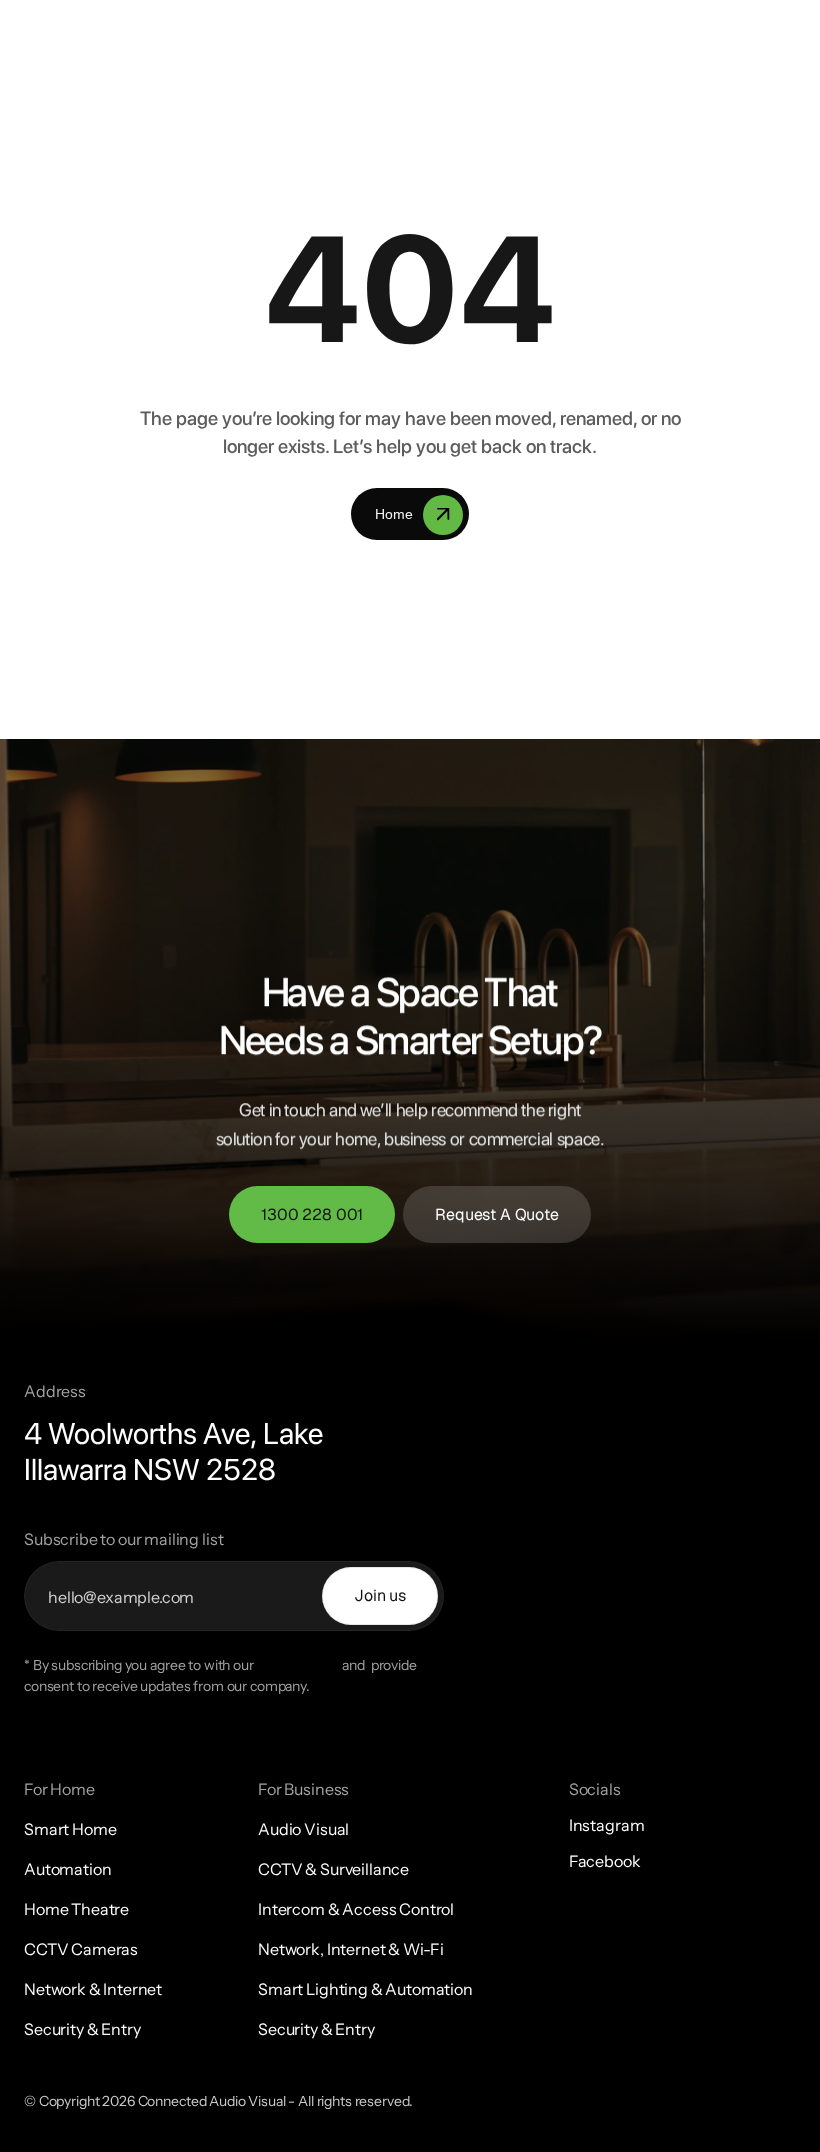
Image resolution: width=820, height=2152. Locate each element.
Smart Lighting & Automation (365, 1989)
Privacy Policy (298, 1665)
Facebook (605, 1861)
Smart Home (70, 1829)
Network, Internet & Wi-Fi (351, 1949)
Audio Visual (303, 1829)
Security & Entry (82, 2029)
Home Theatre (76, 1909)
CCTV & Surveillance (333, 1869)
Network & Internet (93, 1989)
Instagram (607, 1825)
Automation (67, 1869)
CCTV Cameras (81, 1949)
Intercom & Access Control (356, 1909)
